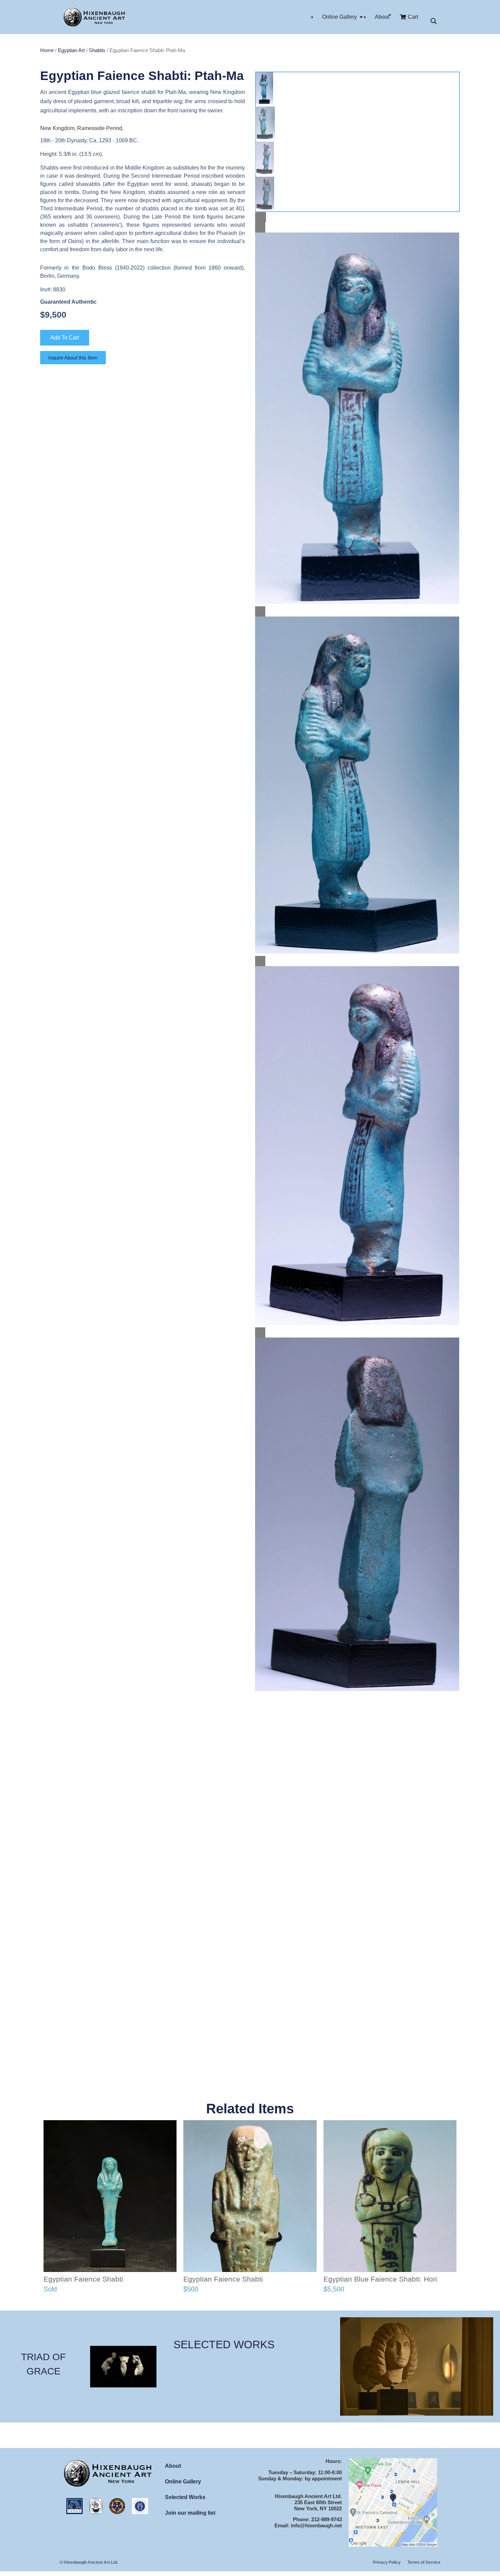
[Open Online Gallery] (361, 17)
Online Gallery (183, 2482)
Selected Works (185, 2497)
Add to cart (65, 338)
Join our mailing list (190, 2513)
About (173, 2466)
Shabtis (97, 50)
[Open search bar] (434, 21)
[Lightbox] (261, 217)
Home (47, 50)
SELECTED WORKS (224, 2345)
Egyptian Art (71, 50)
